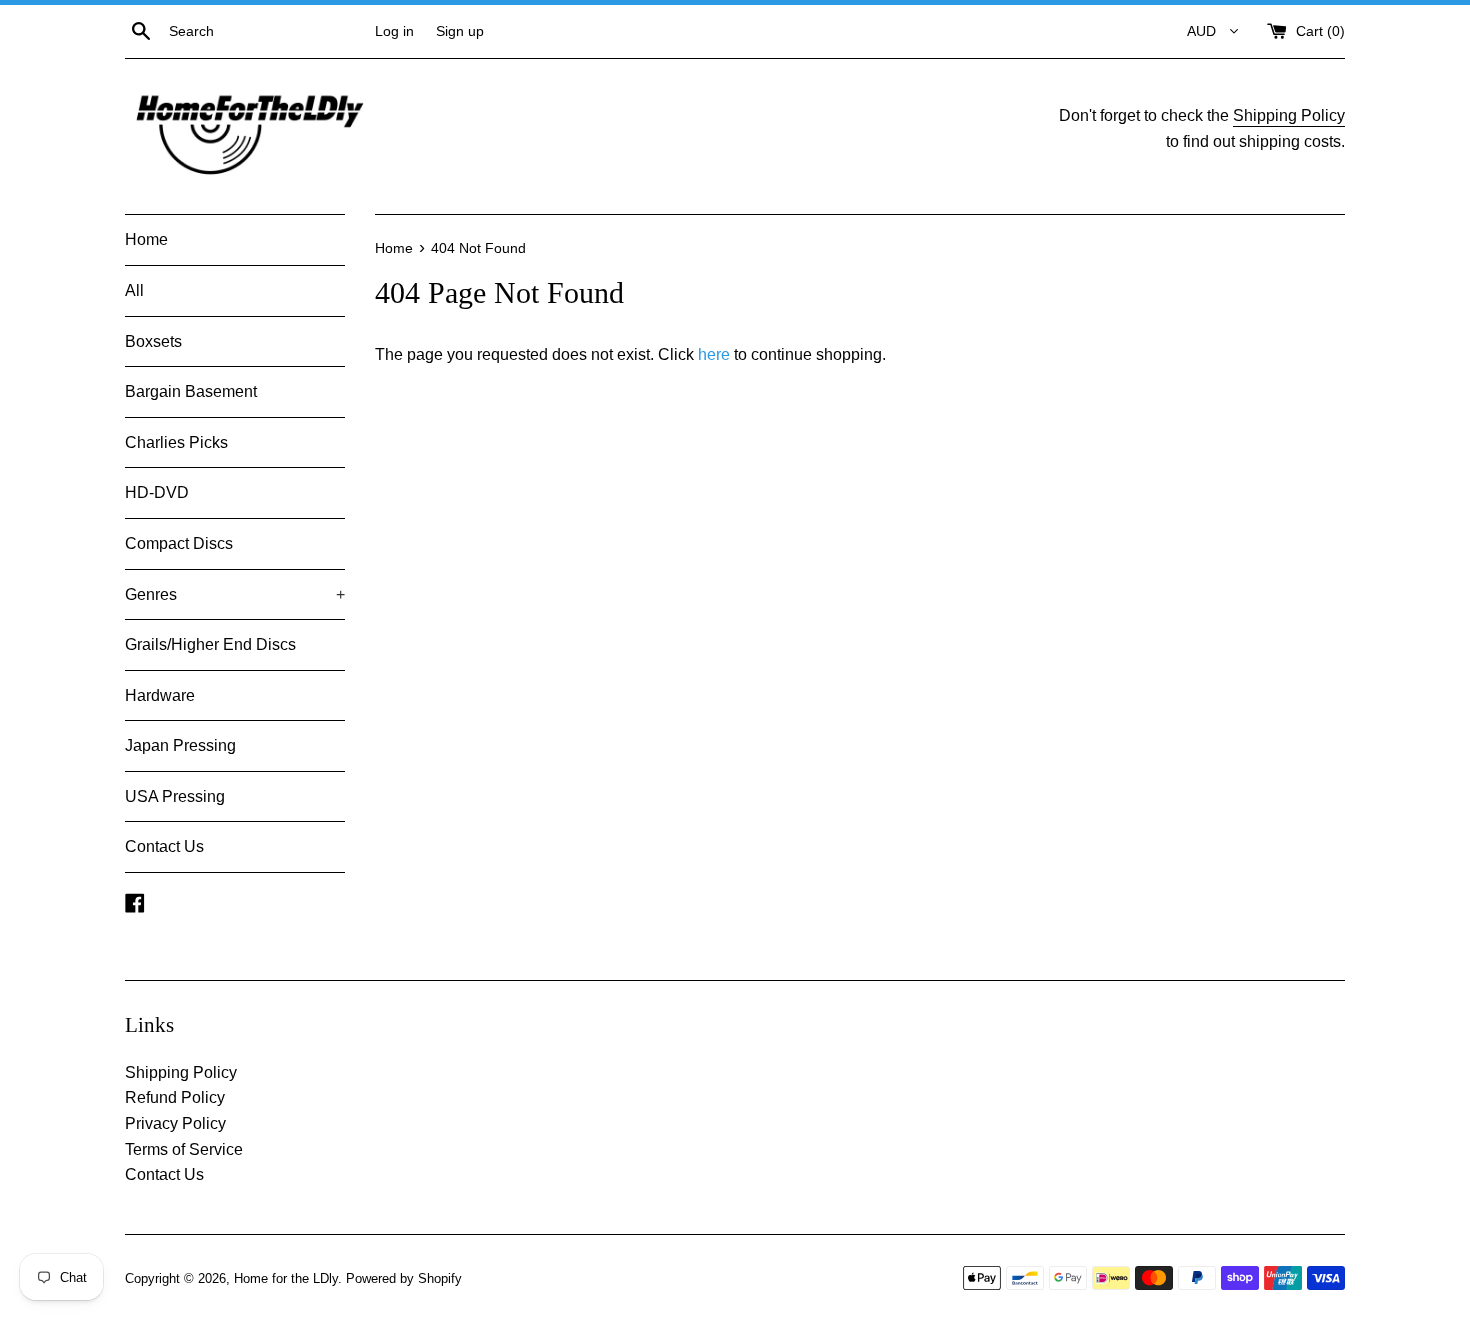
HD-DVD (157, 492)
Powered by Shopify (404, 1278)
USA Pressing (175, 796)
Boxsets (153, 341)
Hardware (160, 695)
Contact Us (164, 846)
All (134, 290)
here (714, 354)
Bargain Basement (191, 391)
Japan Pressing (180, 745)
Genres (235, 594)
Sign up (460, 31)
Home (146, 239)
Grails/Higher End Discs (210, 644)
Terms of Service (184, 1149)
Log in (394, 31)
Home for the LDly (286, 1278)
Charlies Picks (176, 442)
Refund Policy (175, 1097)
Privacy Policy (175, 1123)
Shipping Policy (1289, 115)
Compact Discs (179, 543)
